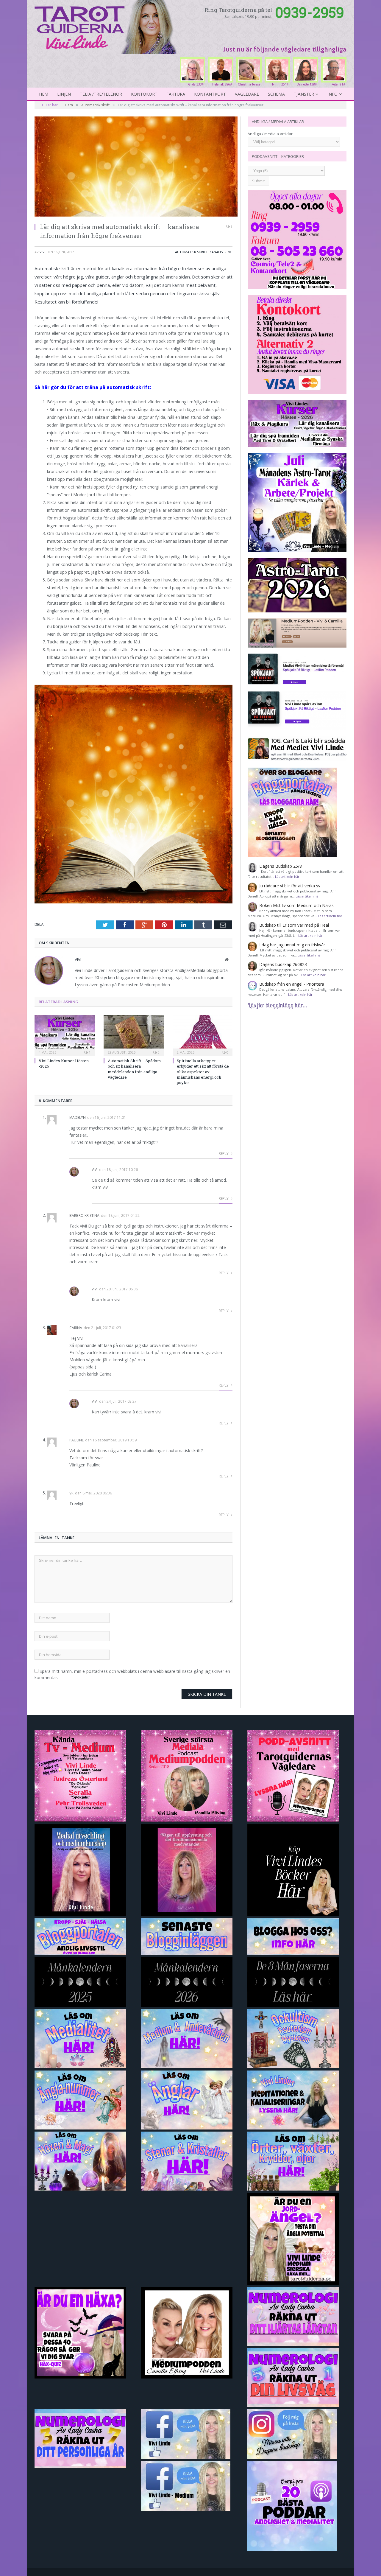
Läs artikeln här (287, 876)
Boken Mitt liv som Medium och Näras (296, 905)
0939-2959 (310, 12)
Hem (44, 94)
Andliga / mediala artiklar (270, 134)
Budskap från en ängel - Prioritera (292, 984)
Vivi (43, 252)
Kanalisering (221, 252)
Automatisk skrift (191, 252)
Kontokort (144, 94)
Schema (276, 94)
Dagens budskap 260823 (283, 964)
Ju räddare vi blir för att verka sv (290, 886)
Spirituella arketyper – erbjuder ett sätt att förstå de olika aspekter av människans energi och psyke (203, 1072)
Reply (224, 1154)
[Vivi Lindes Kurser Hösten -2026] (65, 1035)
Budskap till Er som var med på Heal (294, 925)
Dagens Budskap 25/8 (281, 866)
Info (332, 94)
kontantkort (210, 94)
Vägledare (247, 94)
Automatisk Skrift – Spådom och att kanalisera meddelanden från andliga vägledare (134, 1069)
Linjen (64, 94)
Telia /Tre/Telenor (101, 94)
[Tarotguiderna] (107, 26)
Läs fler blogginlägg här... (277, 1005)
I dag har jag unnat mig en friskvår (292, 945)
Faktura (176, 94)
